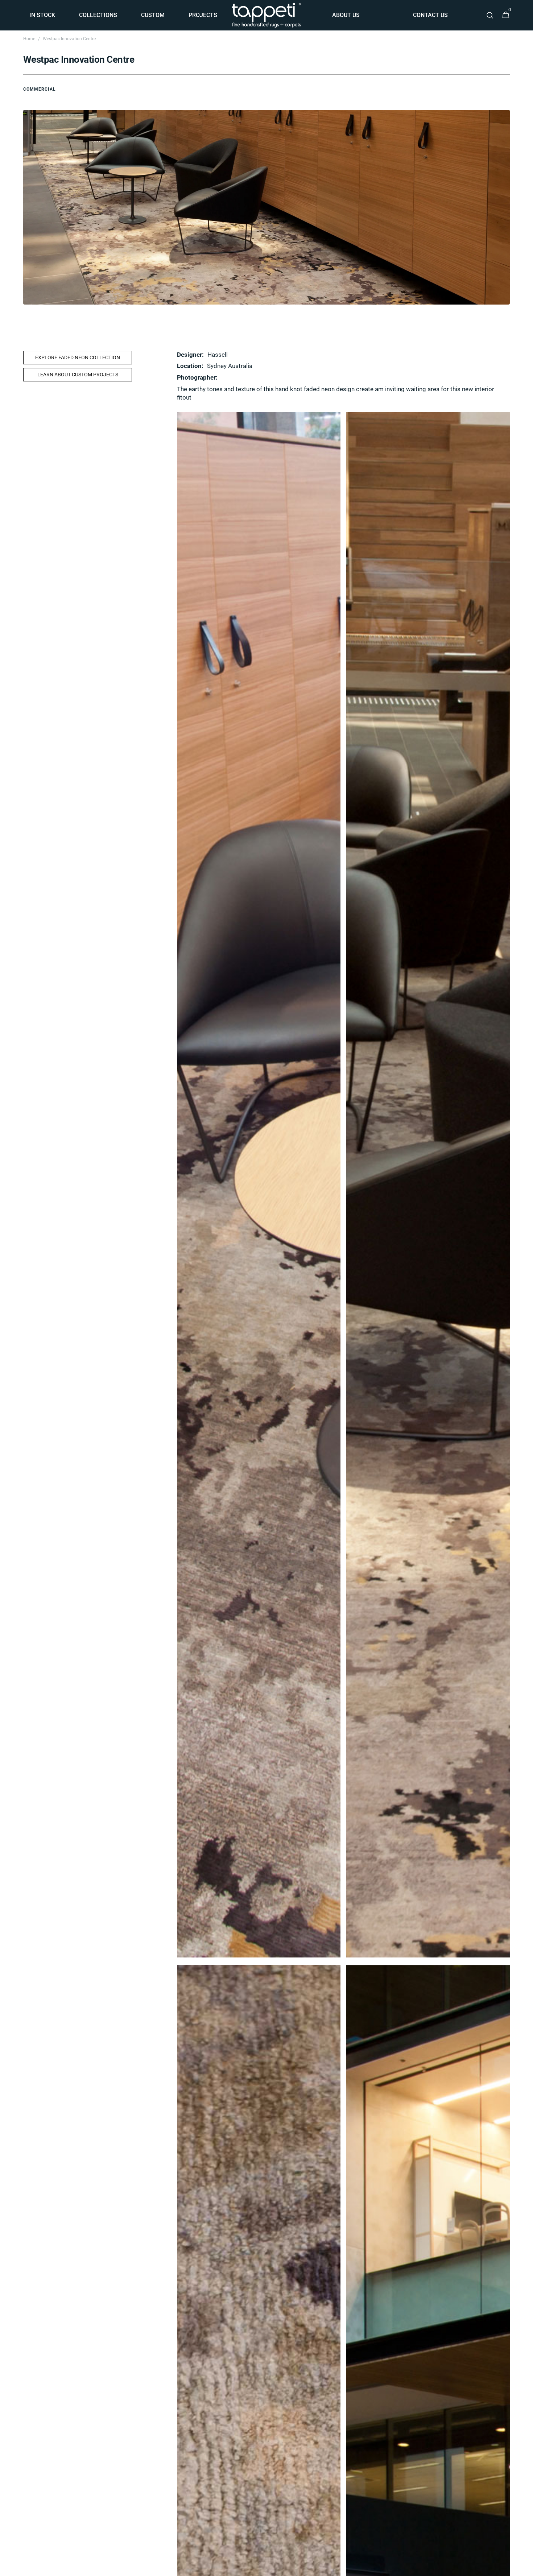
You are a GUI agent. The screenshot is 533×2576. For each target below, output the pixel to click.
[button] (490, 15)
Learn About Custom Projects (78, 375)
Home (29, 39)
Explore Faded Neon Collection (78, 357)
